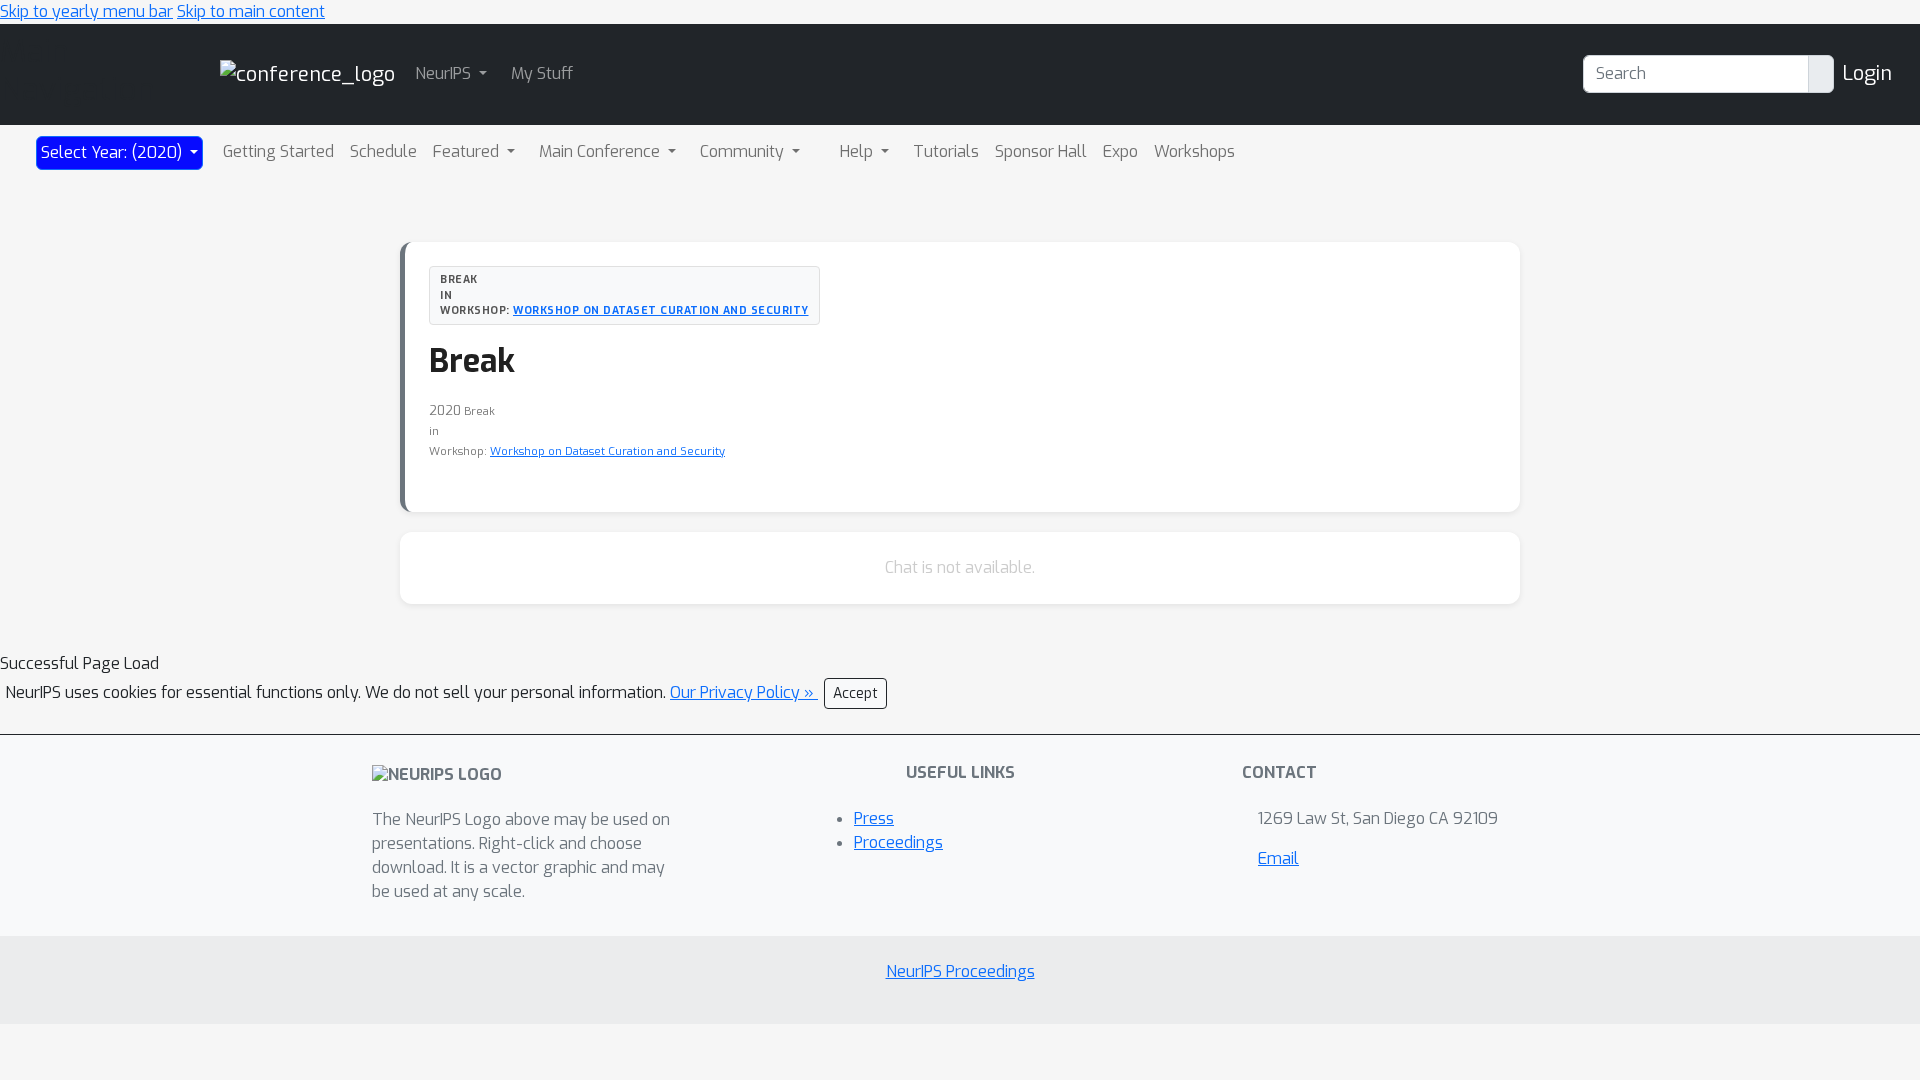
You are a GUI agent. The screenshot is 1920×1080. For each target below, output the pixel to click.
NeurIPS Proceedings (960, 971)
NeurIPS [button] (445, 73)
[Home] (307, 73)
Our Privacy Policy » (744, 692)
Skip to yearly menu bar (86, 11)
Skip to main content (251, 11)
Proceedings (898, 842)
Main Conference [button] (601, 151)
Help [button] (858, 151)
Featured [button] (468, 151)
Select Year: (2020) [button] (113, 152)
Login (1867, 73)
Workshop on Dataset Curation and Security (661, 310)
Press (874, 818)
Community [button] (744, 151)
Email (1278, 858)
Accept (855, 693)
